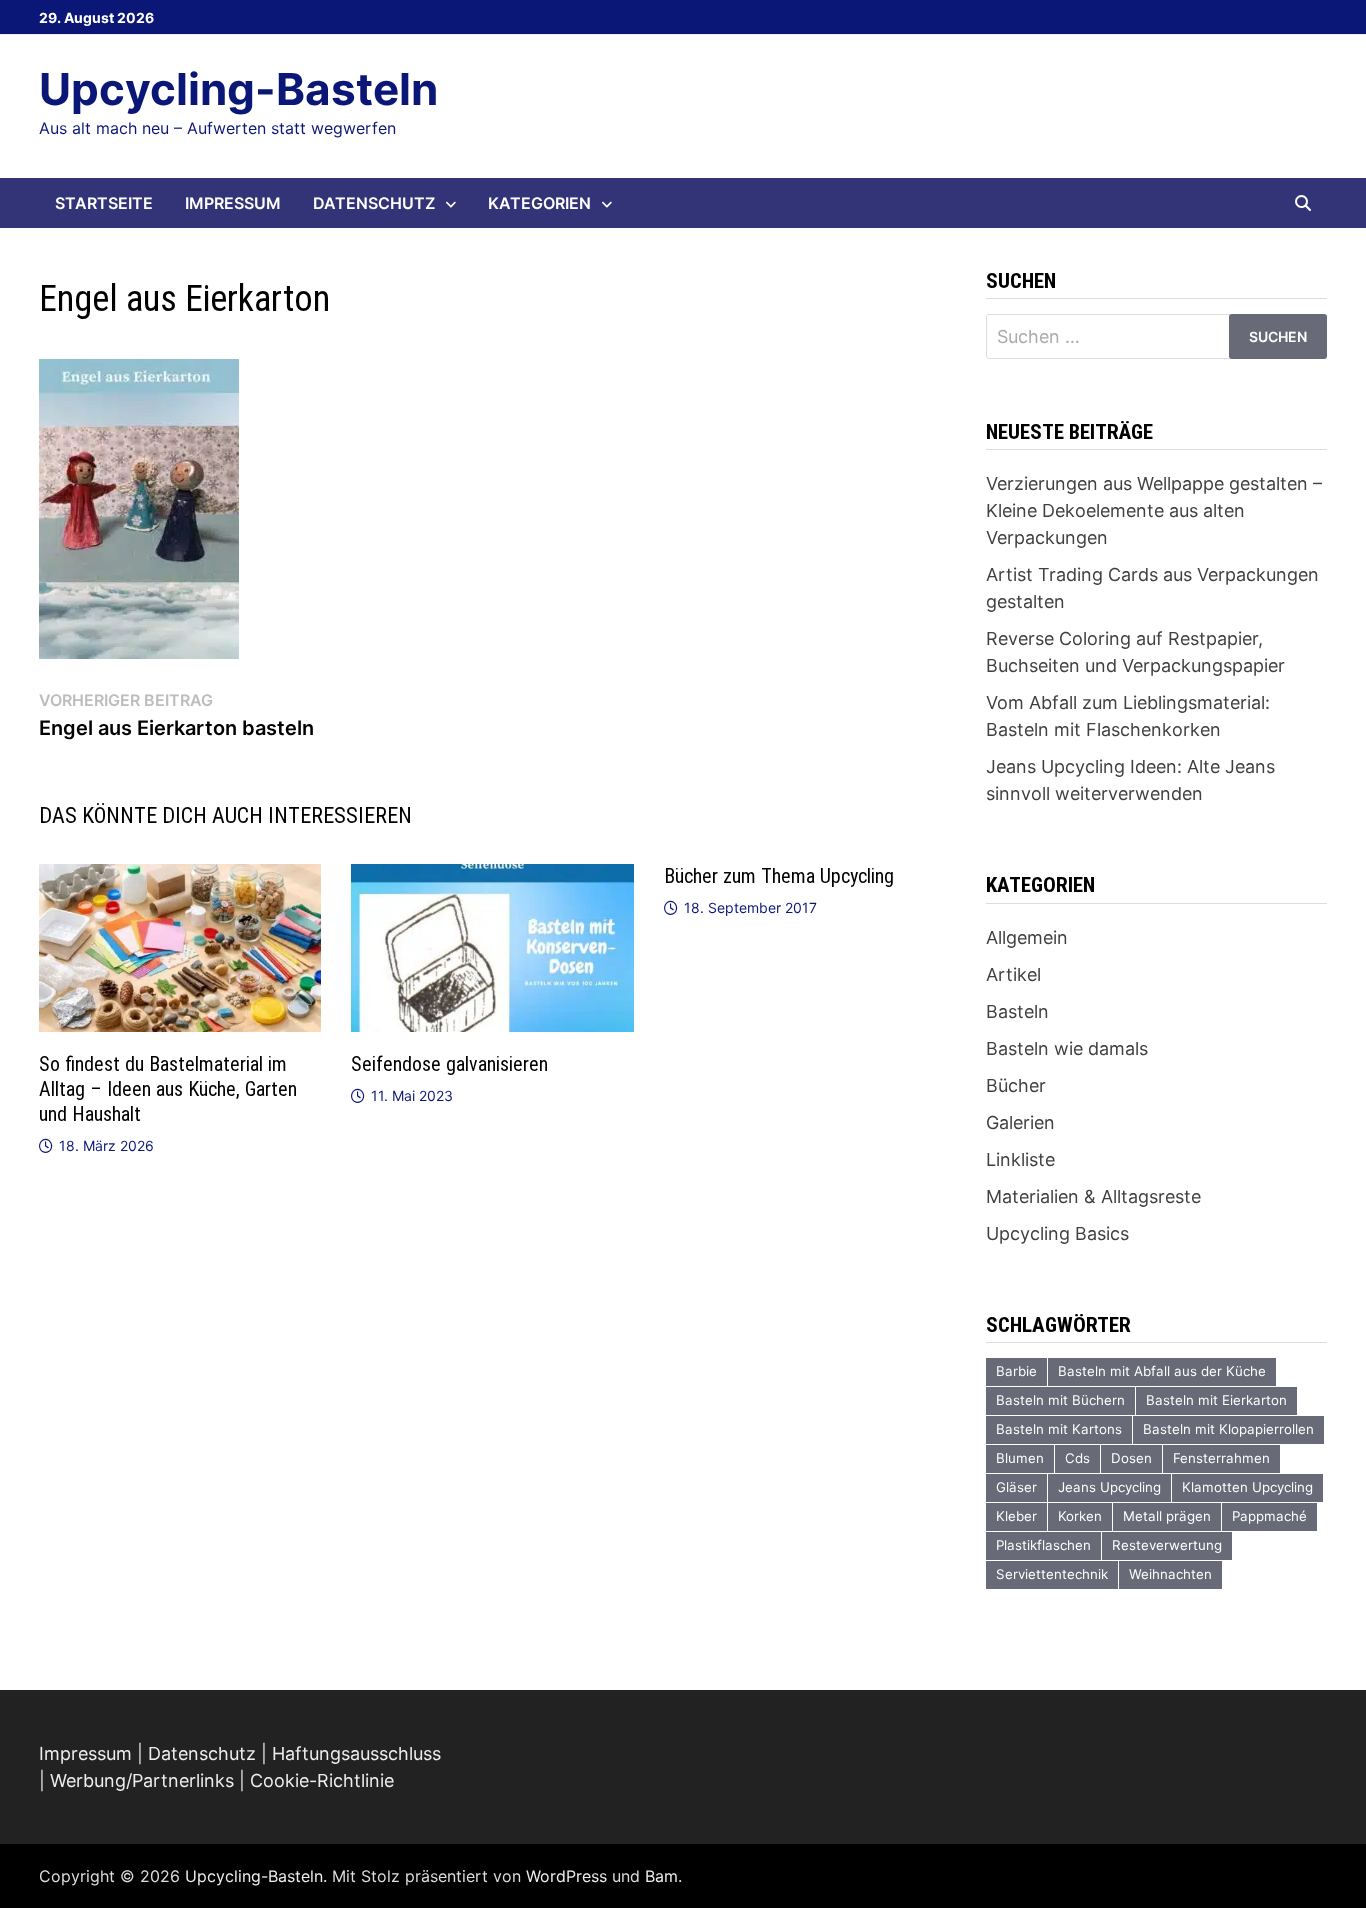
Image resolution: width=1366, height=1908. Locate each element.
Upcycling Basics (1057, 1233)
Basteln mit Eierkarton (1216, 1400)
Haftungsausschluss (356, 1753)
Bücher (1016, 1085)
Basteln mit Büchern (1060, 1400)
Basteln (1017, 1011)
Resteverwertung (1167, 1545)
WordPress (566, 1876)
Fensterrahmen (1221, 1458)
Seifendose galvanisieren (449, 1064)
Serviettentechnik (1052, 1574)
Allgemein (1027, 937)
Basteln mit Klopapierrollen (1228, 1429)
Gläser (1016, 1487)
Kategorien (539, 203)
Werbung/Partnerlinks (142, 1780)
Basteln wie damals (1067, 1048)
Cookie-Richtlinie (322, 1780)
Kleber (1016, 1516)
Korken (1080, 1516)
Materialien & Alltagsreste (1093, 1196)
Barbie (1016, 1371)
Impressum (233, 203)
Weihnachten (1170, 1574)
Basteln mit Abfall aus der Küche (1162, 1371)
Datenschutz (374, 203)
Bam (661, 1876)
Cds (1077, 1458)
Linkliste (1020, 1159)
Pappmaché (1269, 1516)
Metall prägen (1167, 1516)
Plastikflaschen (1043, 1545)
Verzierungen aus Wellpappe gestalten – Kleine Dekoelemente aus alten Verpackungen (1154, 510)
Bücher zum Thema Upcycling (779, 876)
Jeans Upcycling (1109, 1487)
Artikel (1013, 974)
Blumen (1020, 1458)
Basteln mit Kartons (1059, 1429)
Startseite (104, 203)
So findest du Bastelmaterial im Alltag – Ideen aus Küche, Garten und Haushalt (168, 1089)
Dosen (1131, 1458)
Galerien (1020, 1122)
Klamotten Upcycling (1247, 1487)
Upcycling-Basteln (238, 89)
